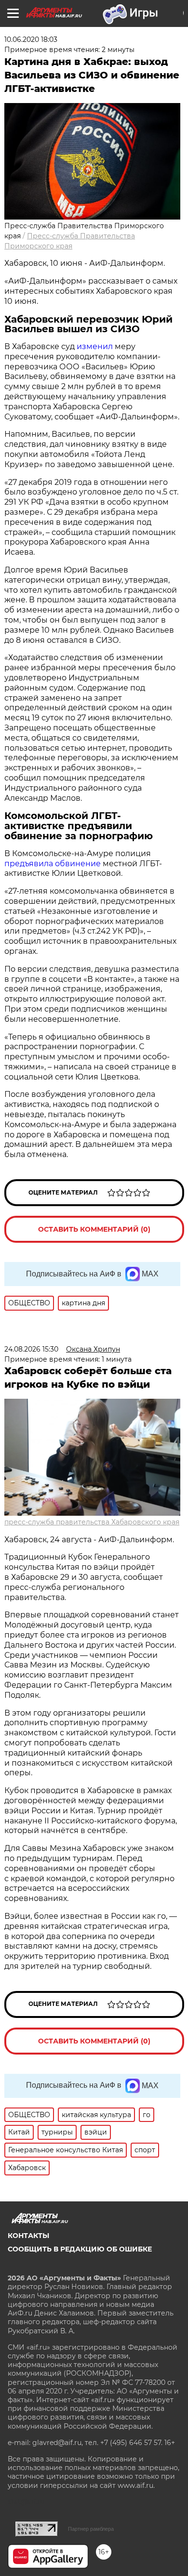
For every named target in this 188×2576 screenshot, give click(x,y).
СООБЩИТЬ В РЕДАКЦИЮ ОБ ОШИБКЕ (80, 2249)
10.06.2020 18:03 (31, 39)
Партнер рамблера (91, 2529)
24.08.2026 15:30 (31, 1349)
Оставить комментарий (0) (94, 1229)
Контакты (28, 2236)
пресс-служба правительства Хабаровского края (92, 1522)
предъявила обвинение (53, 864)
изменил (95, 346)
